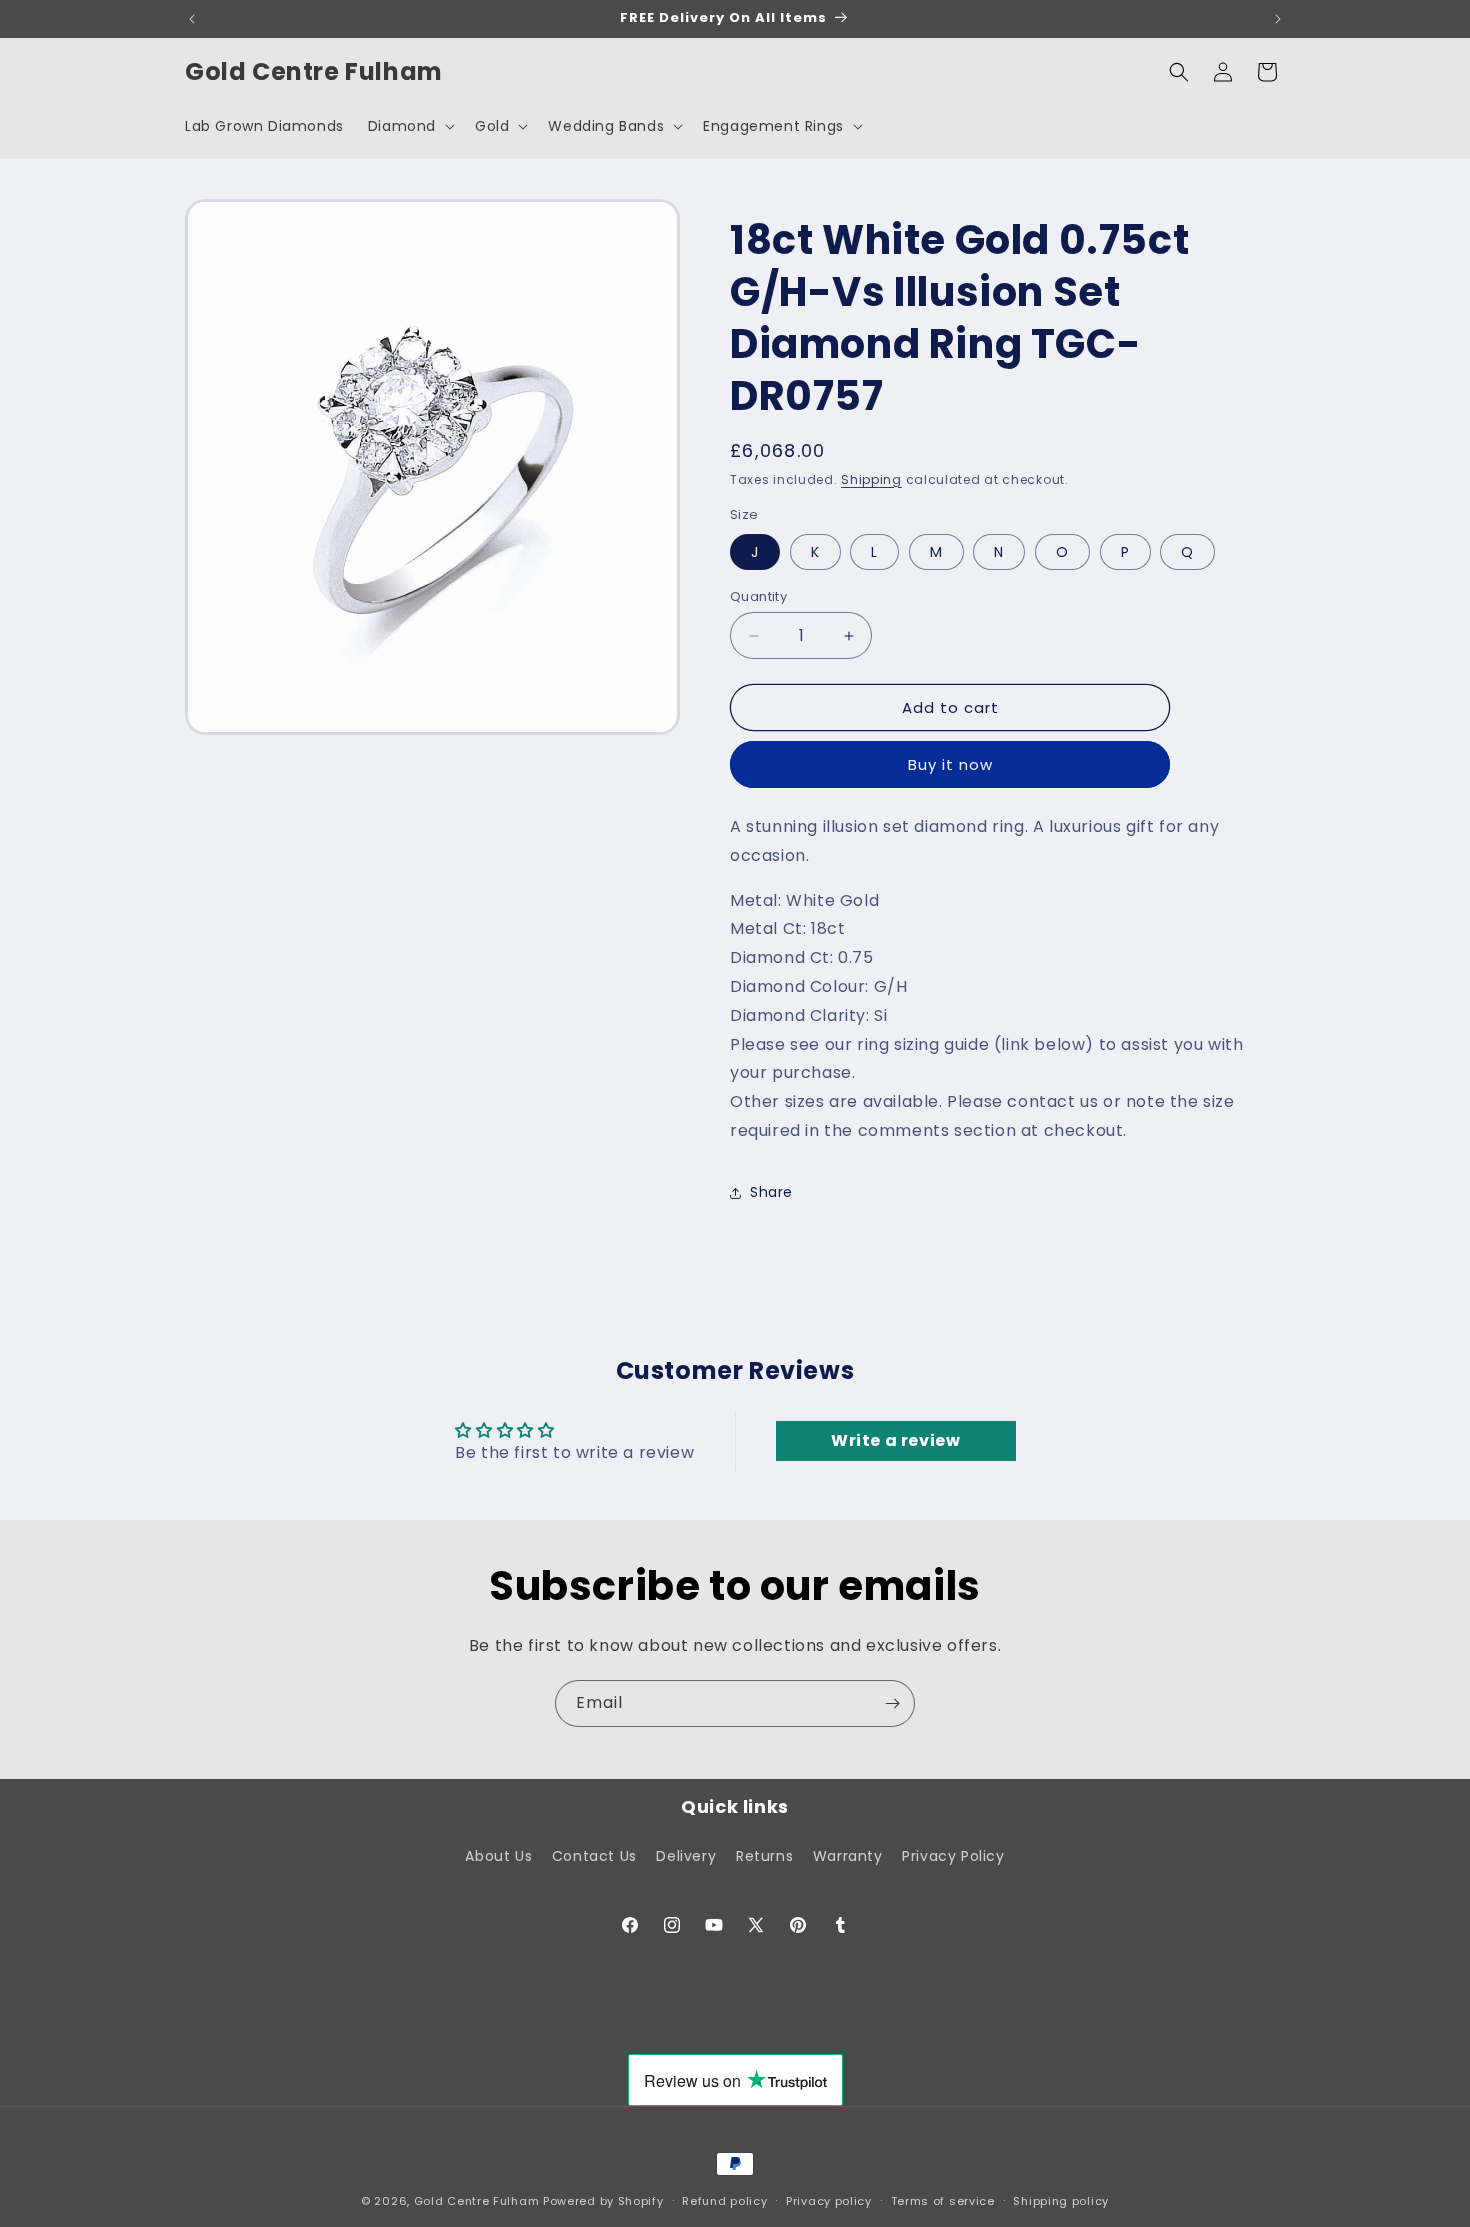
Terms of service (943, 2200)
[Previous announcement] (192, 19)
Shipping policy (1061, 2200)
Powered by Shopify (603, 2201)
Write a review (895, 1440)
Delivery (686, 1856)
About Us (498, 1856)
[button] (409, 126)
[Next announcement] (1278, 19)
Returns (764, 1856)
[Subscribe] (892, 1703)
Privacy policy (829, 2200)
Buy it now (950, 764)
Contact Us (594, 1856)
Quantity (758, 596)
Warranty (848, 1856)
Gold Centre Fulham (477, 2201)
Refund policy (724, 2200)
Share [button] (771, 1192)
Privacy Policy (953, 1856)
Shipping (871, 479)
